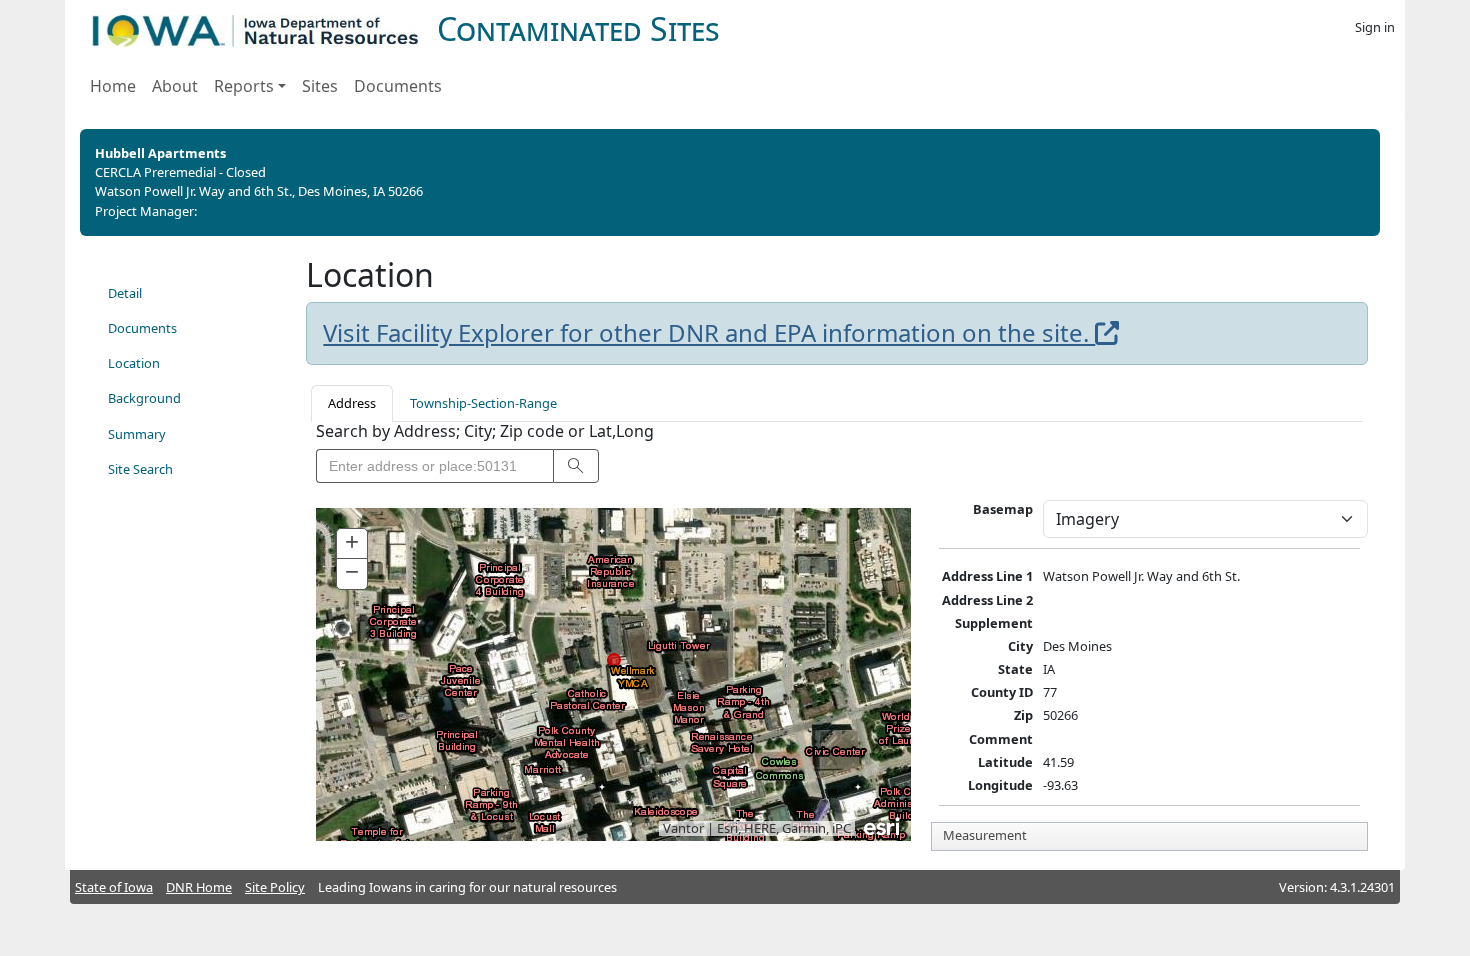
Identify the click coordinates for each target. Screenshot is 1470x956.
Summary (137, 434)
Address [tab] (352, 403)
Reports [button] (244, 86)
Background (144, 398)
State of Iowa (114, 887)
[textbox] (434, 466)
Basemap (1003, 509)
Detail (125, 293)
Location (134, 363)
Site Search (140, 469)
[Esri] (883, 825)
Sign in (1375, 27)
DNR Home (199, 887)
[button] (576, 466)
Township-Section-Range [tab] (483, 403)
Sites (320, 86)
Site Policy (275, 887)
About (175, 86)
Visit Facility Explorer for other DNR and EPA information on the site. (709, 333)
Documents (398, 86)
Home (113, 86)
